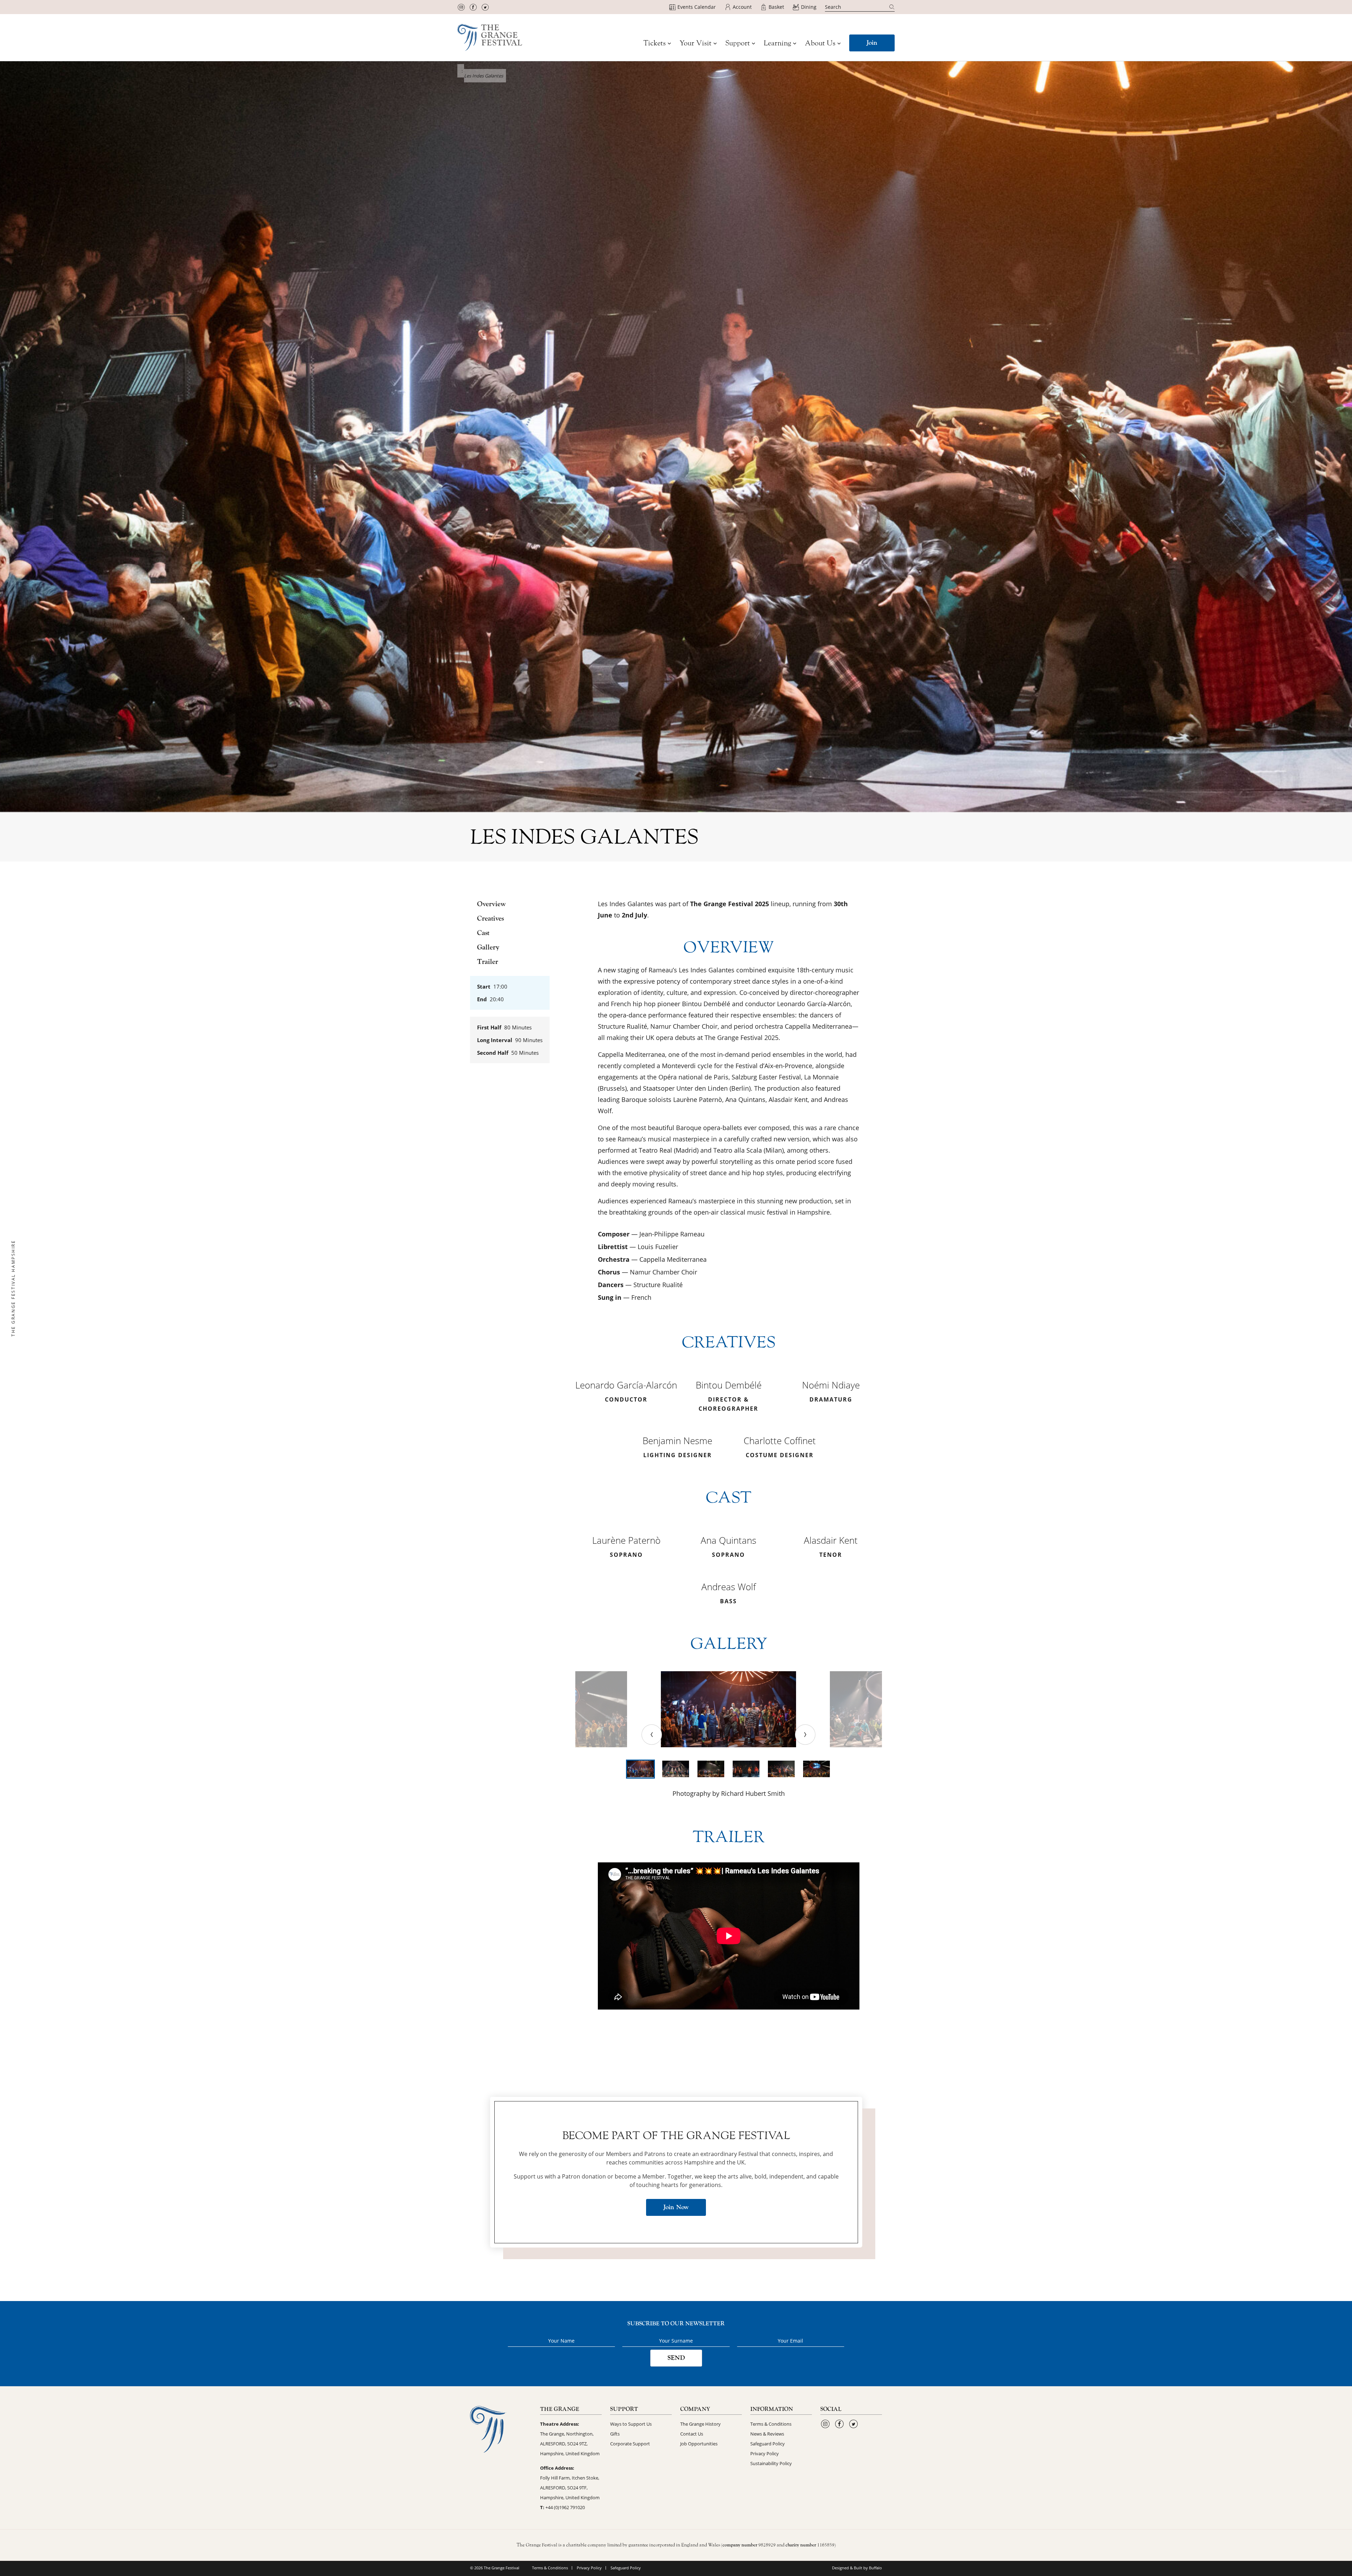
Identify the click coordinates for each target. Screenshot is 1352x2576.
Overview (492, 904)
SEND (676, 2358)
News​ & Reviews (767, 2434)
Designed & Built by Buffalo (857, 2568)
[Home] (490, 37)
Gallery (488, 947)
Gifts (615, 2434)
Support (738, 43)
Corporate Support (630, 2444)
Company (695, 2409)
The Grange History (700, 2424)
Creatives (490, 919)
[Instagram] (461, 7)
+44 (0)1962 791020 (565, 2507)
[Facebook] (473, 7)
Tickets (655, 43)
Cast (483, 933)
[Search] (892, 7)
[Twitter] (485, 7)
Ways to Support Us (631, 2424)
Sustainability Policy (771, 2463)
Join (872, 43)
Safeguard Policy (768, 2444)
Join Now (676, 2207)
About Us (820, 43)
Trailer (488, 962)
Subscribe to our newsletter (676, 2324)
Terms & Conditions (771, 2424)
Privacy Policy (765, 2453)
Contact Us (692, 2434)
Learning (777, 43)
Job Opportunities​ (699, 2444)
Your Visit (696, 43)
